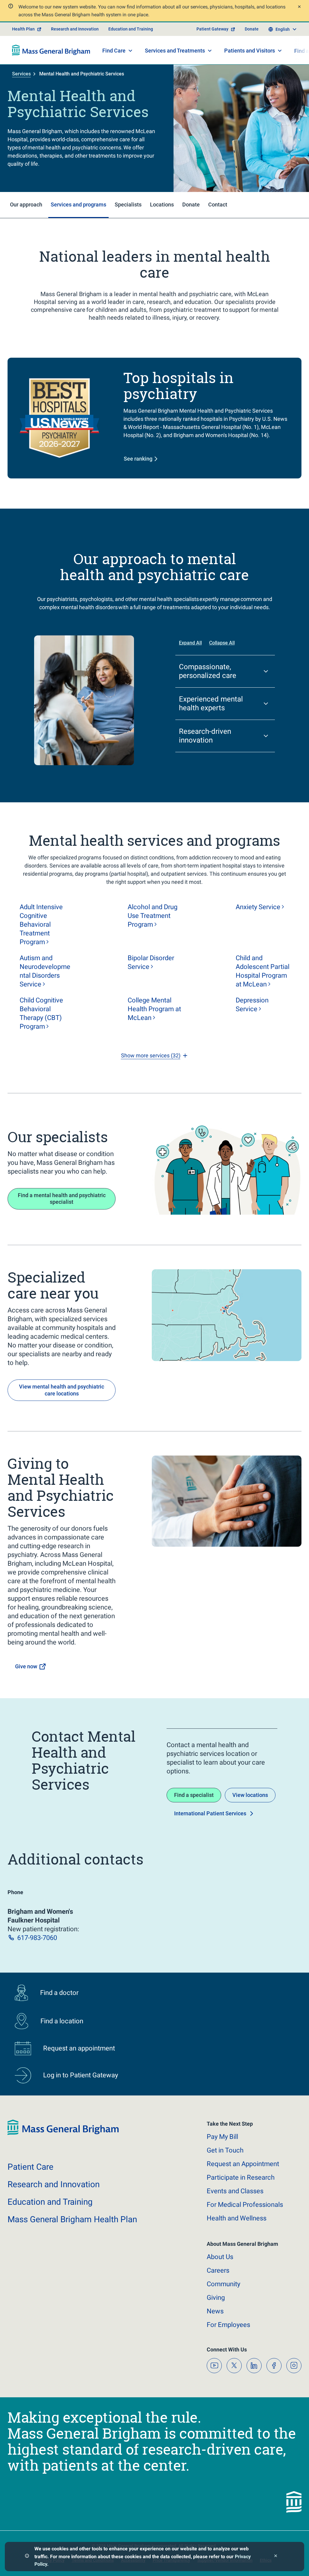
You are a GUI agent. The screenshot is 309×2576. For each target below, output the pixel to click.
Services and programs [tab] (78, 205)
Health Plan (23, 29)
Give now (26, 1666)
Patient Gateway (212, 29)
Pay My (222, 2137)
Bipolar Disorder (151, 962)
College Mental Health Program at (154, 1009)
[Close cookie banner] (276, 2557)
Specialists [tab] (128, 205)
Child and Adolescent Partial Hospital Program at (263, 971)
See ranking (138, 459)
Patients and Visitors (250, 51)
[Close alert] (299, 7)
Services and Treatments (175, 51)
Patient (30, 2167)
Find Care (114, 51)
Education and (50, 2202)
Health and (237, 2218)
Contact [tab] (218, 205)
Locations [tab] (162, 205)
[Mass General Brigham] (51, 50)
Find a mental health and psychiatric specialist (62, 1199)
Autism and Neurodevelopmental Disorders (45, 971)
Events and (235, 2191)
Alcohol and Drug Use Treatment (153, 916)
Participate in (241, 2177)
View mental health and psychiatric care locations (62, 1390)
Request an (243, 2164)
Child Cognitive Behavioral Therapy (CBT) (41, 1013)
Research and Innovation (75, 29)
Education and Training (131, 29)
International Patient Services (210, 1813)
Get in (225, 2150)
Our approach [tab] (26, 205)
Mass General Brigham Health (72, 2219)
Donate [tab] (191, 205)
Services (21, 74)
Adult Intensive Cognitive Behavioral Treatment (41, 924)
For (228, 2325)
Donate (252, 29)
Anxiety (258, 907)
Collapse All (222, 643)
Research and (54, 2184)
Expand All (190, 643)
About (220, 2257)
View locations (250, 1795)
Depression (252, 1005)
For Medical (245, 2205)
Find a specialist (194, 1795)
